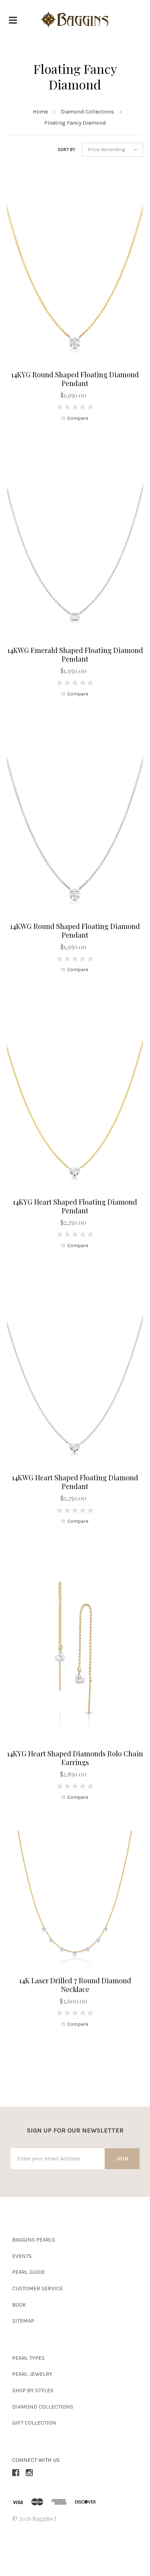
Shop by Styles (33, 2390)
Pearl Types (28, 2358)
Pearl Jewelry (32, 2374)
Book (19, 2305)
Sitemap (23, 2321)
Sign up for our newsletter (75, 2130)
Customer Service (37, 2288)
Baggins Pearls (34, 2240)
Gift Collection (34, 2423)
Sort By (66, 149)
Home (40, 112)
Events (22, 2256)
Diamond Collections (87, 112)
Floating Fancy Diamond (75, 123)
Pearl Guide (29, 2272)
